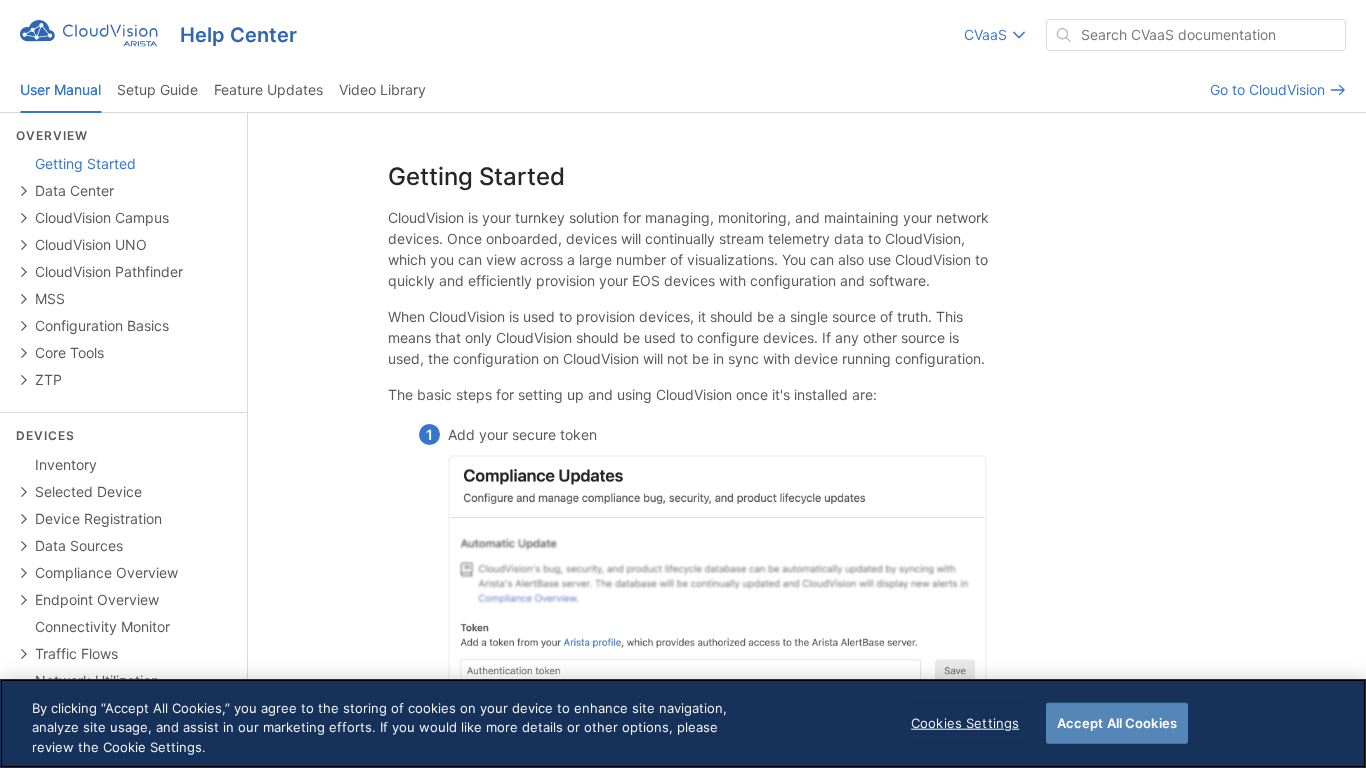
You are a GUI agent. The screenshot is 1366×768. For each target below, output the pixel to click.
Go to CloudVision (1269, 89)
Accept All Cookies (1117, 722)
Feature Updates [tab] (268, 89)
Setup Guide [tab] (157, 89)
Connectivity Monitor (102, 626)
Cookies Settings (965, 722)
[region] (683, 723)
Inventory (66, 464)
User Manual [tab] (60, 89)
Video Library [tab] (382, 89)
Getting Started (85, 163)
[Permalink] (584, 177)
